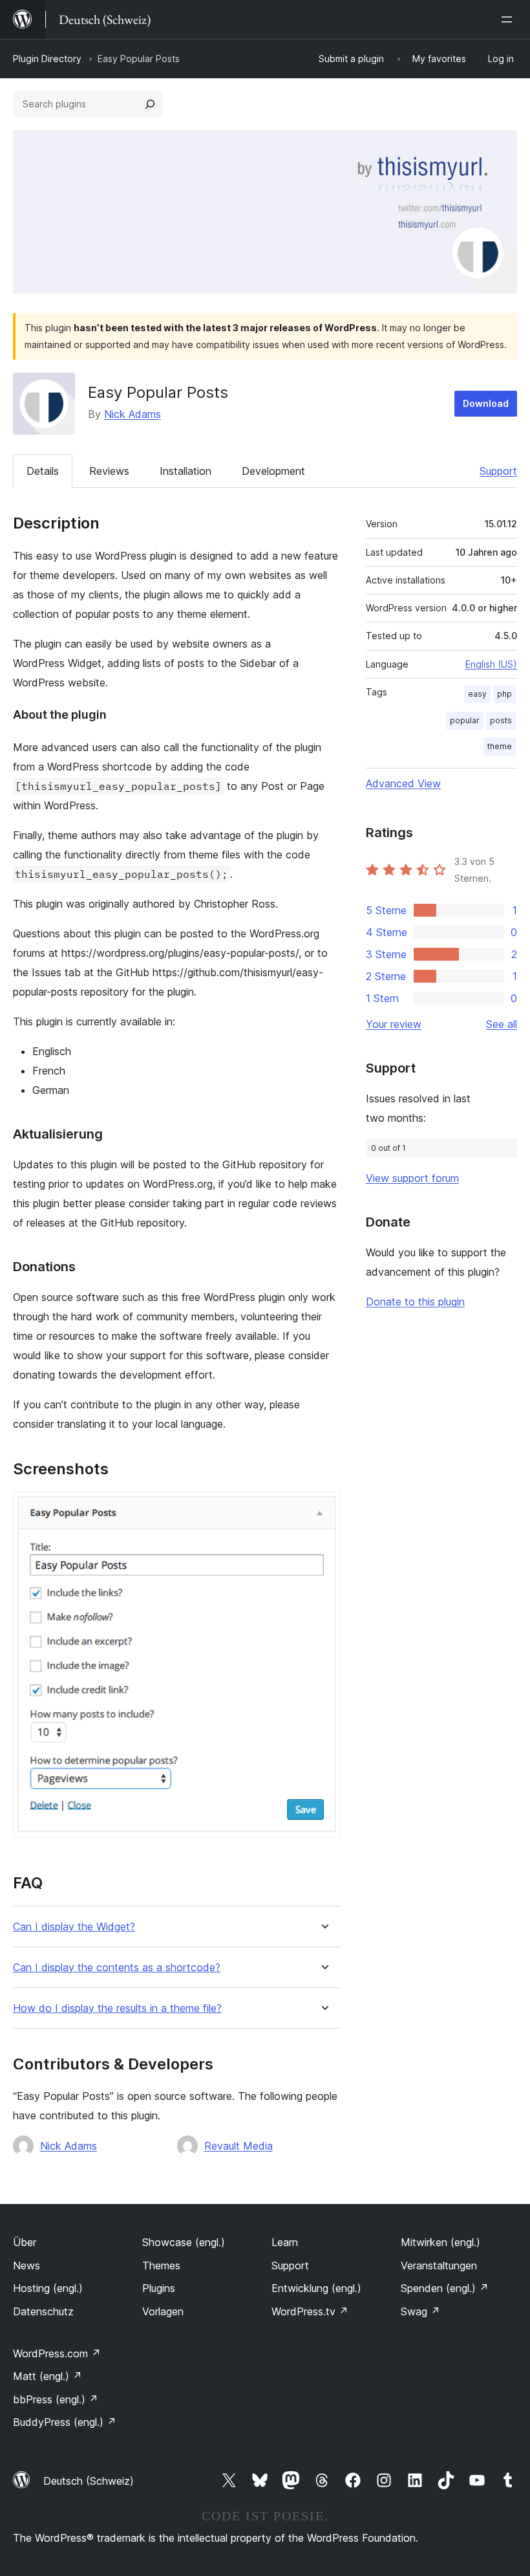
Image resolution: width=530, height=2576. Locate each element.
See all (502, 1024)
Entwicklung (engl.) (316, 2288)
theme (500, 746)
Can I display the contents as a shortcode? (117, 1968)
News (26, 2265)
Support (498, 471)
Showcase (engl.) (184, 2242)
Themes (161, 2265)
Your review (394, 1024)
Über (25, 2242)
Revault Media (238, 2146)
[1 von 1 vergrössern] (323, 1509)
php (504, 694)
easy (477, 694)
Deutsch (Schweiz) (89, 2481)
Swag (420, 2311)
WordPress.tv (310, 2311)
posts (501, 720)
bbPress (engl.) (56, 2399)
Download (486, 403)
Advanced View (403, 783)
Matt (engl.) (48, 2376)
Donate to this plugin (415, 1302)
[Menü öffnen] (509, 19)
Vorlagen (163, 2311)
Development (273, 471)
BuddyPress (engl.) (65, 2422)
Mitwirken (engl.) (440, 2242)
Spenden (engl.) (445, 2288)
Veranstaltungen (439, 2265)
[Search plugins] (150, 104)
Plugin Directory (47, 59)
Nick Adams (132, 414)
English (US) (491, 664)
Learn (285, 2242)
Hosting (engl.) (48, 2288)
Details (43, 471)
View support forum (412, 1178)
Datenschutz (43, 2311)
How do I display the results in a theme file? (117, 2008)
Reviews (109, 471)
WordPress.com (57, 2353)
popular (465, 720)
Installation (185, 471)
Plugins (159, 2288)
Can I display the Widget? (74, 1927)
